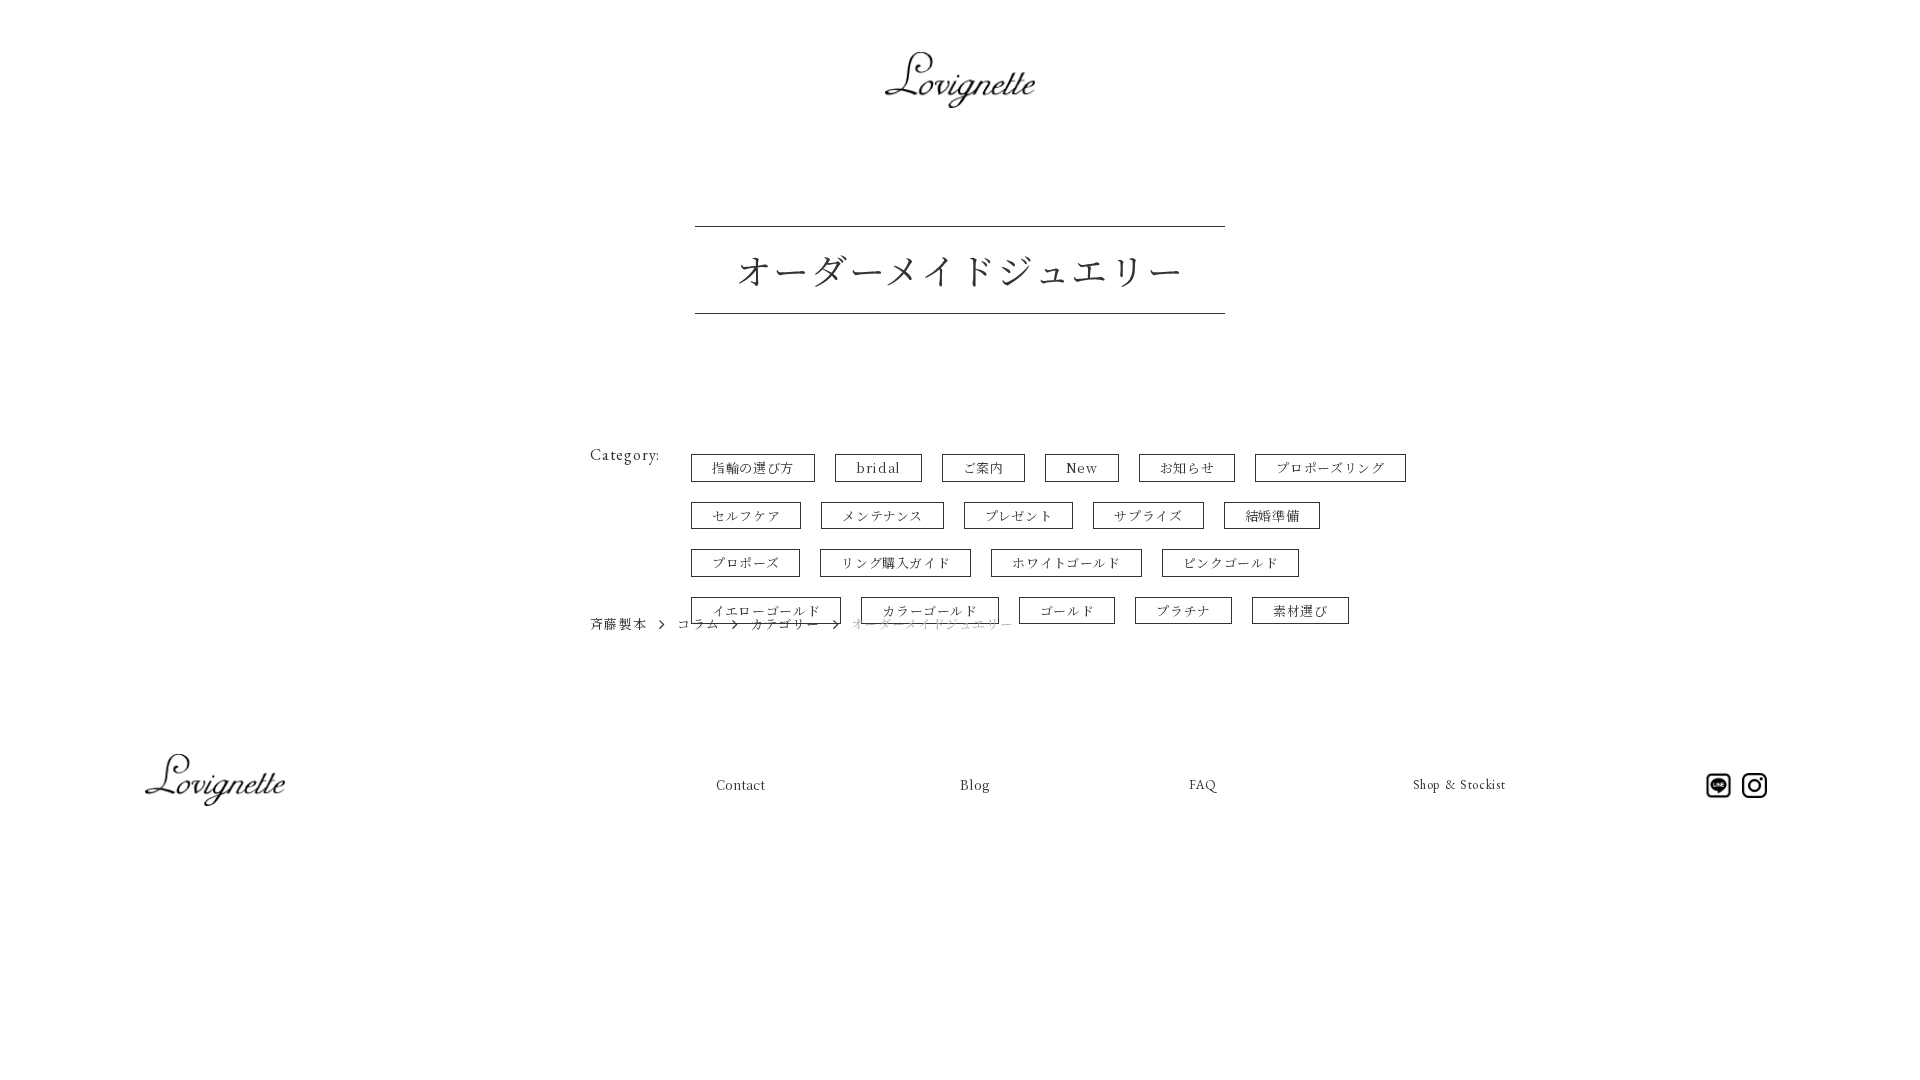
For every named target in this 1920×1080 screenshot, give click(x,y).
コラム (698, 624)
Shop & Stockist (1459, 784)
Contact (740, 784)
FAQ (1203, 784)
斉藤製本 (618, 624)
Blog (976, 784)
